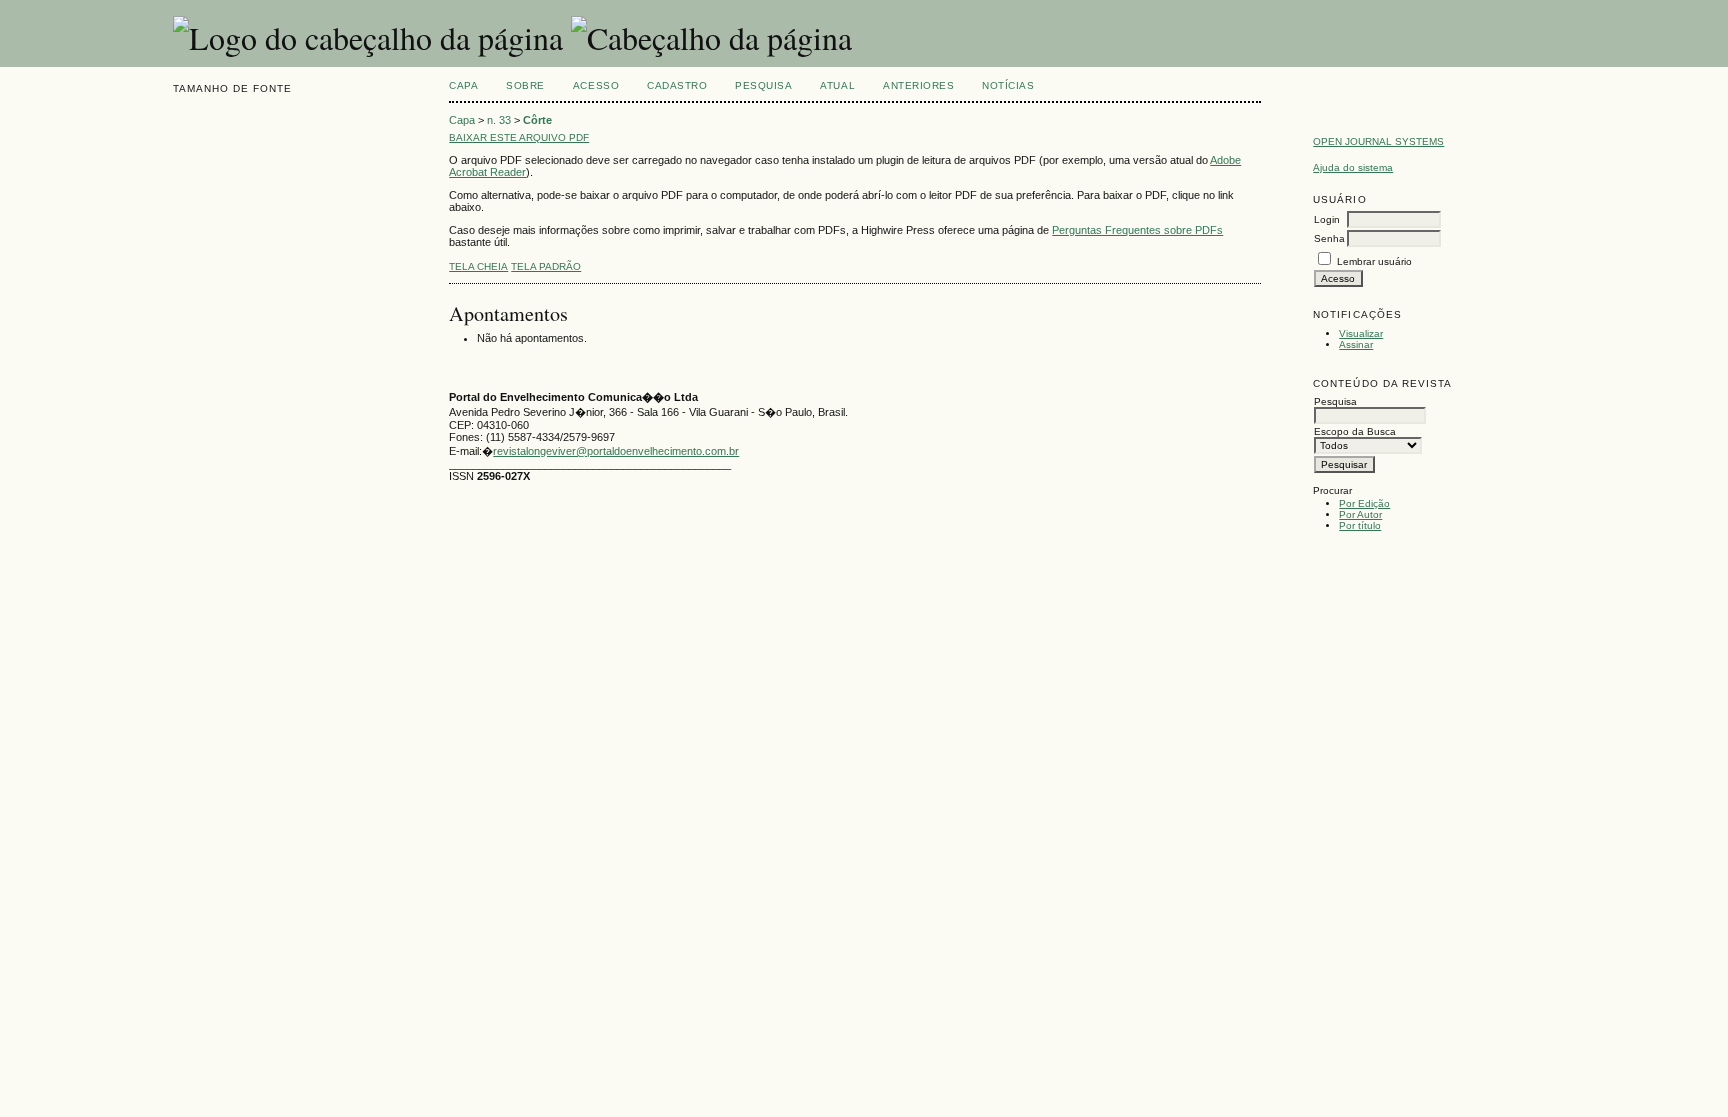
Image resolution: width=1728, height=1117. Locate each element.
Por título (1360, 525)
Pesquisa (763, 85)
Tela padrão (546, 266)
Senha (1329, 238)
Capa (463, 85)
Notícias (1008, 85)
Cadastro (677, 85)
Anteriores (918, 85)
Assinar (1356, 344)
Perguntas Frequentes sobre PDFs (1137, 230)
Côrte (537, 120)
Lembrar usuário (1374, 261)
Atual (837, 85)
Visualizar (1361, 333)
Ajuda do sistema (1353, 167)
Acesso (596, 85)
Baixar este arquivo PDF (519, 137)
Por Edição (1364, 503)
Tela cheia (478, 266)
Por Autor (1360, 514)
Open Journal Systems (1378, 141)
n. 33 (499, 120)
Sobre (525, 85)
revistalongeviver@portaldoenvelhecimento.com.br (616, 451)
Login (1327, 219)
